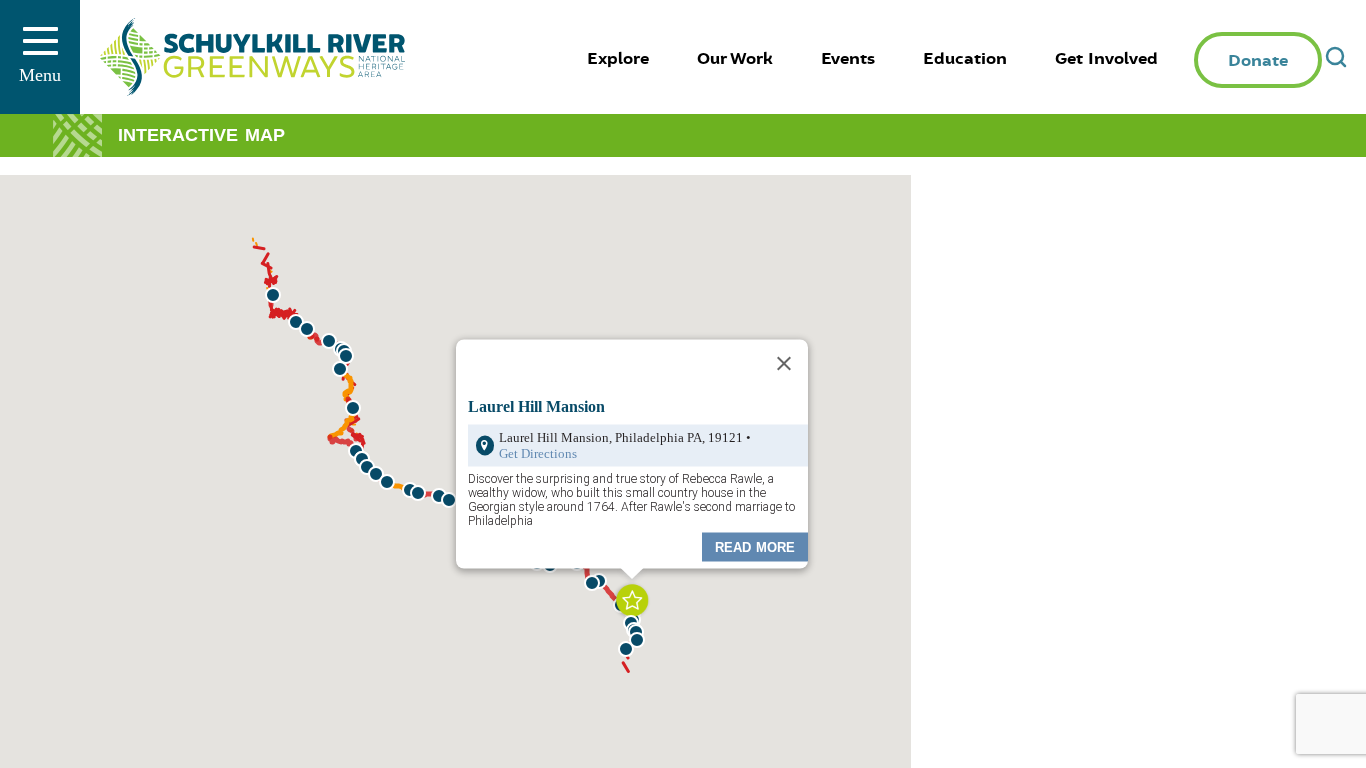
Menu (40, 75)
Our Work (735, 59)
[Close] (784, 363)
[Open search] (1336, 57)
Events (848, 59)
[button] (637, 640)
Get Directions (538, 452)
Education (965, 59)
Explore (618, 59)
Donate (1258, 61)
